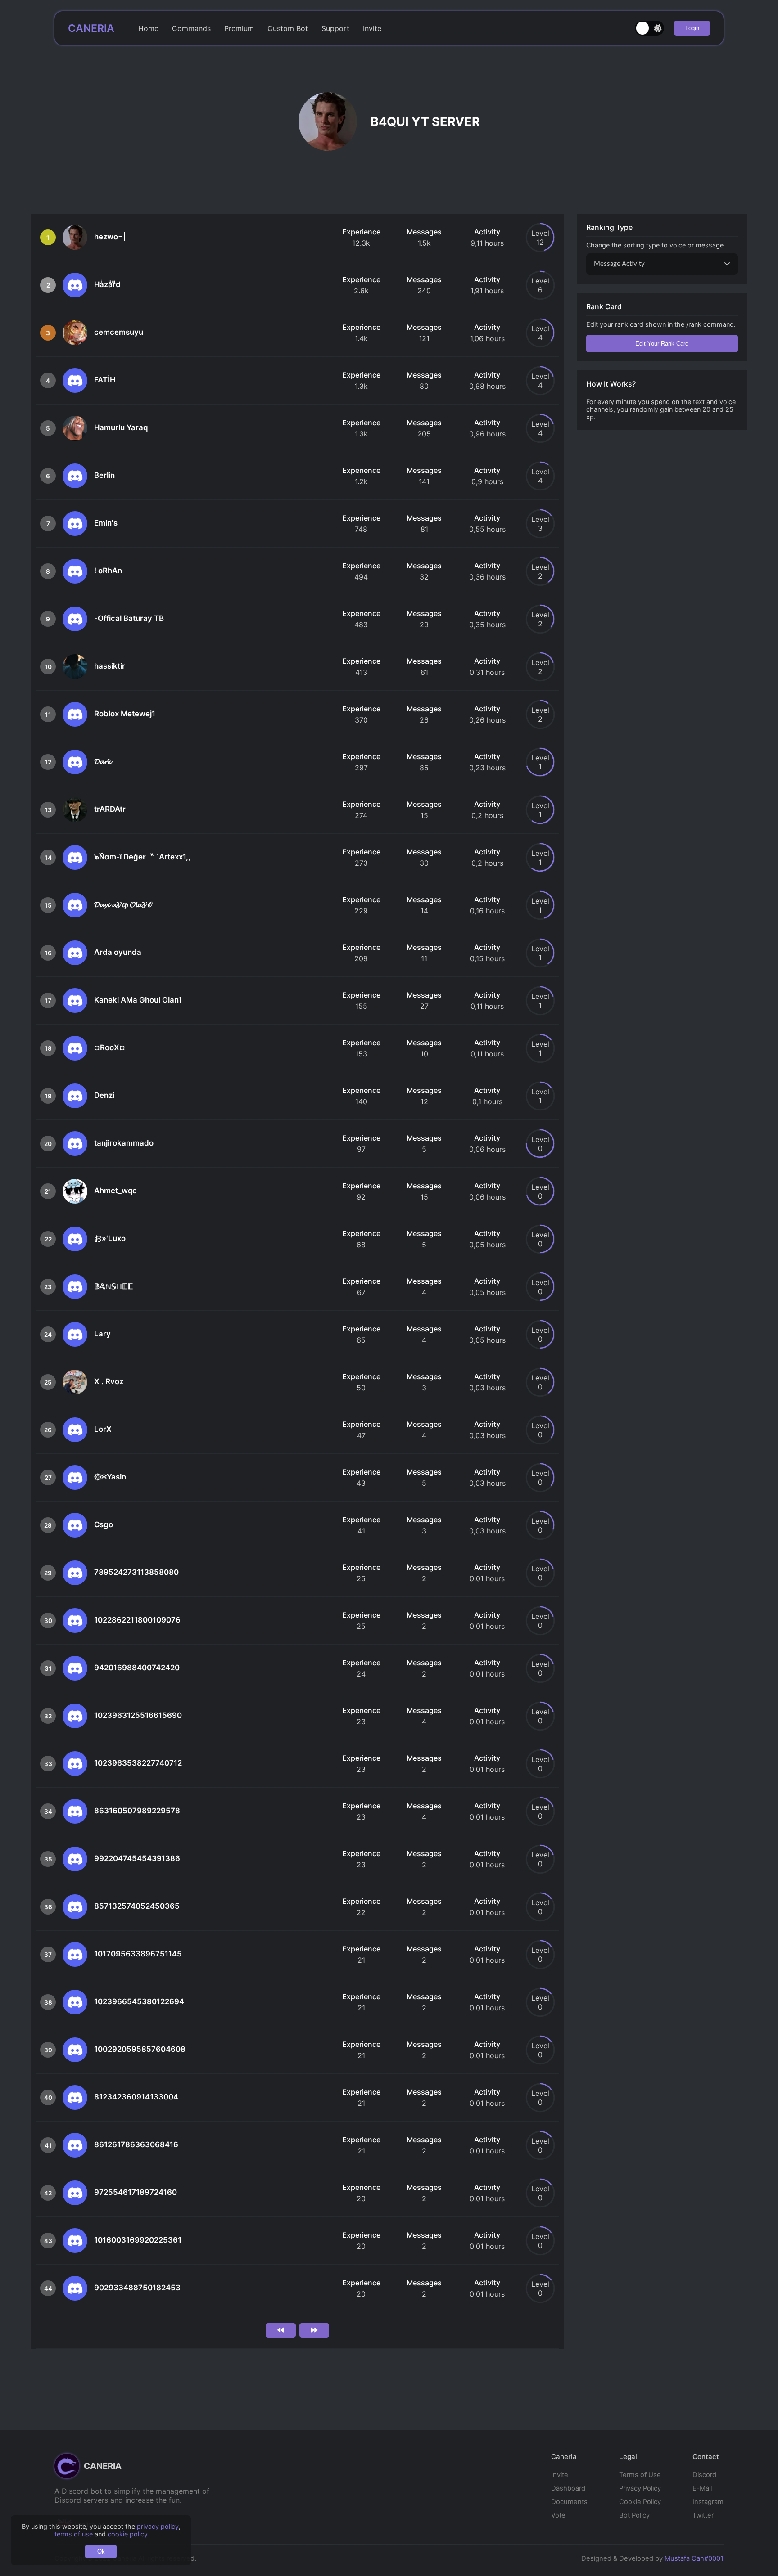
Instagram (708, 2502)
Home (148, 28)
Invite (372, 28)
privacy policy (158, 2526)
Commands (191, 28)
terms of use (74, 2534)
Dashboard (568, 2488)
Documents (569, 2502)
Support (335, 28)
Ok (101, 2551)
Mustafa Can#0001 (694, 2558)
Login (692, 28)
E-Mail (702, 2488)
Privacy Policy (640, 2488)
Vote (558, 2515)
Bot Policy (634, 2515)
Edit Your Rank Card (662, 344)
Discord (704, 2475)
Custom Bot (288, 28)
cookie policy (128, 2534)
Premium (239, 28)
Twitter (703, 2515)
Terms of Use (640, 2475)
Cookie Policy (640, 2502)
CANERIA (91, 28)
